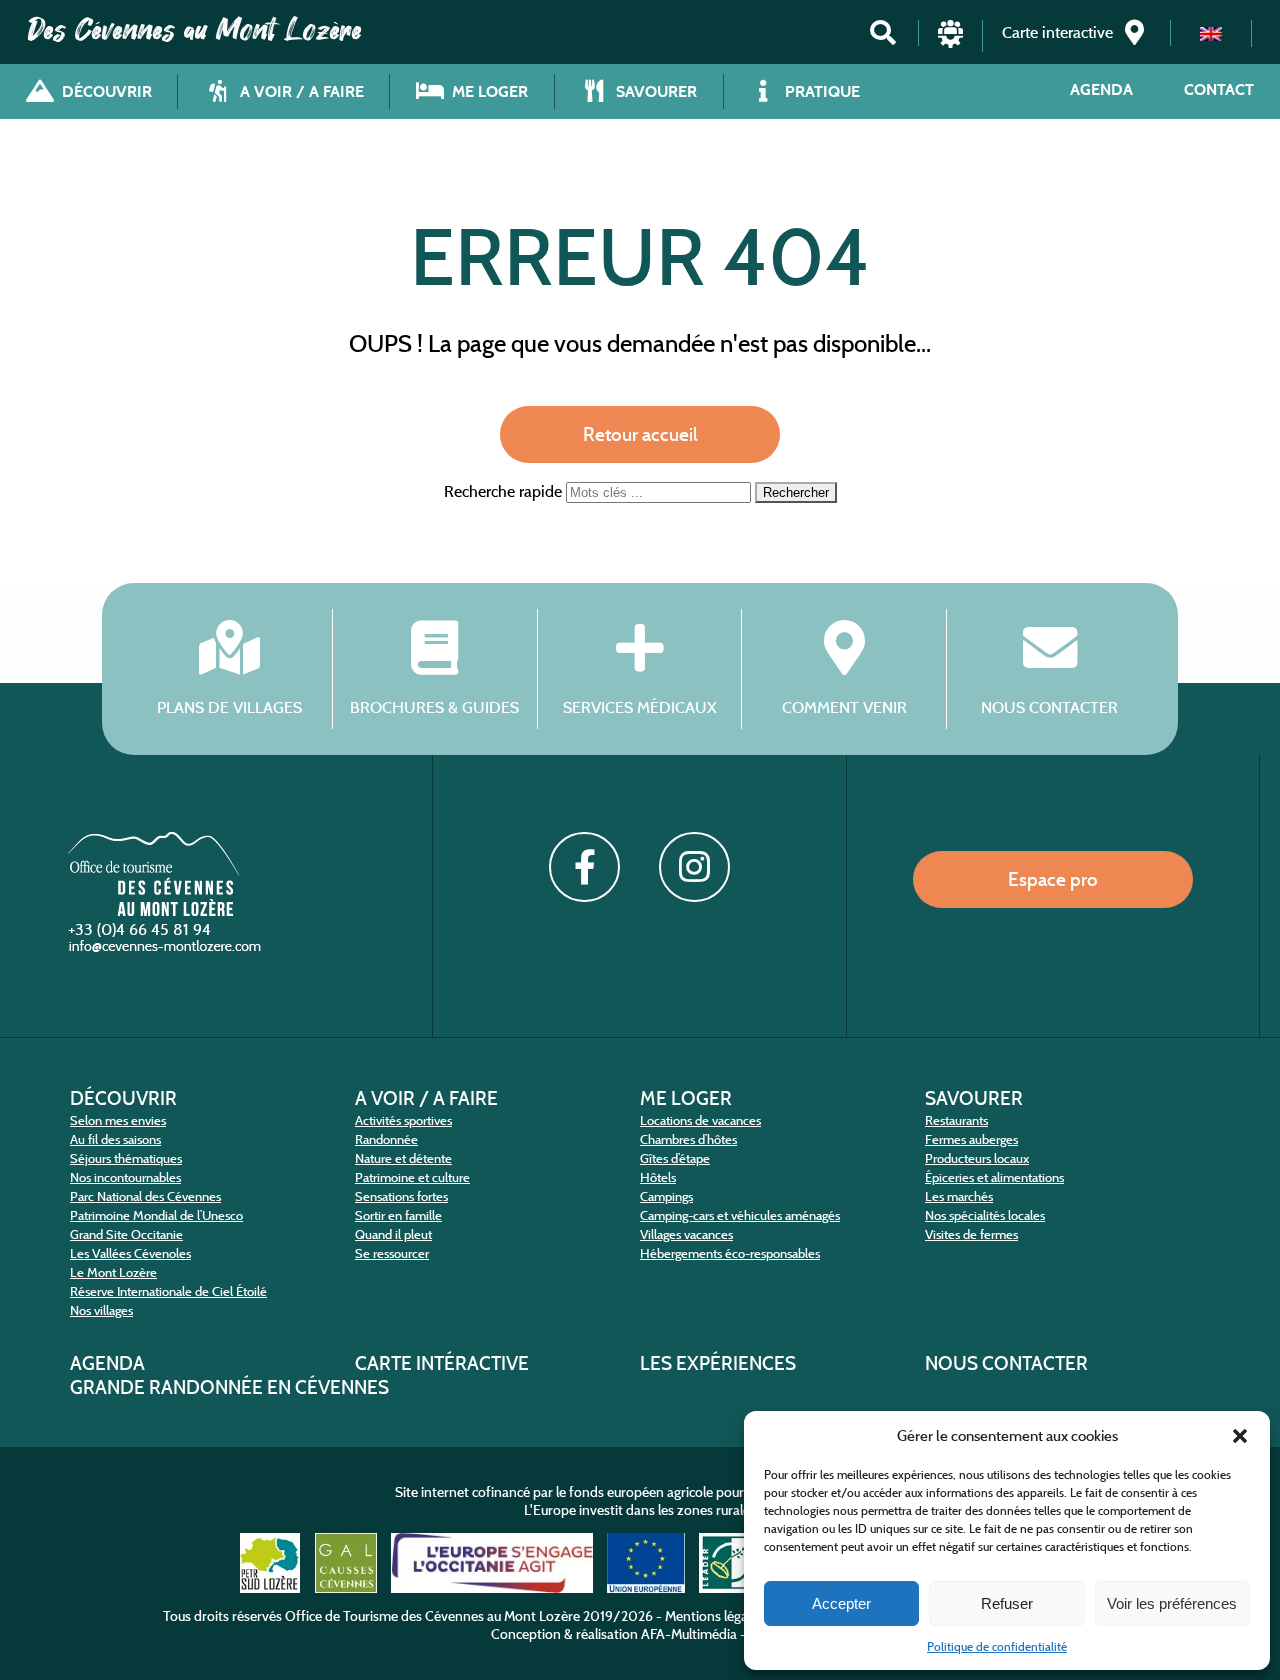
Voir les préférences (1172, 1603)
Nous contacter (1049, 707)
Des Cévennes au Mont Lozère (195, 30)
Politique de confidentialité (997, 1646)
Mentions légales (714, 1616)
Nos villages (101, 1310)
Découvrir (123, 1098)
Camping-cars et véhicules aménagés (740, 1215)
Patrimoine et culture (412, 1177)
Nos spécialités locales (985, 1215)
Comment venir (844, 707)
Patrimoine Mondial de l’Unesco (156, 1215)
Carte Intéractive (442, 1363)
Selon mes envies (118, 1120)
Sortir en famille (398, 1215)
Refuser (1007, 1603)
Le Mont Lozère (113, 1272)
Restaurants (956, 1120)
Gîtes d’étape (675, 1158)
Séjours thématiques (126, 1158)
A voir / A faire (426, 1098)
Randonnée (386, 1139)
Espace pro (1053, 879)
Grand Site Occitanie (126, 1234)
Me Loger (686, 1098)
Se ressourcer (392, 1253)
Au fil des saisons (115, 1139)
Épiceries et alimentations (994, 1177)
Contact (1219, 89)
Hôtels (658, 1177)
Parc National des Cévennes (145, 1196)
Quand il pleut (393, 1234)
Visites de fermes (971, 1234)
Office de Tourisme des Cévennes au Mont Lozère (432, 1616)
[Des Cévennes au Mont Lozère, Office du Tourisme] (153, 910)
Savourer (974, 1098)
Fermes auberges (971, 1139)
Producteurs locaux (977, 1158)
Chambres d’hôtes (688, 1139)
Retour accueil (640, 434)
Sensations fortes (401, 1196)
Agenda (1101, 89)
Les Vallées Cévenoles (130, 1253)
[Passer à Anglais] (1211, 33)
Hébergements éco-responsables (730, 1253)
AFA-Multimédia (689, 1634)
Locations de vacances (700, 1120)
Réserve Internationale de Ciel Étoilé (168, 1291)
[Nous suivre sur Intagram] (694, 867)
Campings (666, 1196)
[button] (1240, 1436)
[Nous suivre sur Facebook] (584, 867)
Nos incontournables (125, 1177)
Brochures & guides (434, 707)
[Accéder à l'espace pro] (950, 42)
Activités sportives (403, 1120)
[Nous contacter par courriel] (167, 950)
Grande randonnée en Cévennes (229, 1387)
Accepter (841, 1603)
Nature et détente (403, 1158)
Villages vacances (686, 1234)
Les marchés (959, 1196)
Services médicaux (640, 707)
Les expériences (718, 1363)
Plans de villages (229, 707)
